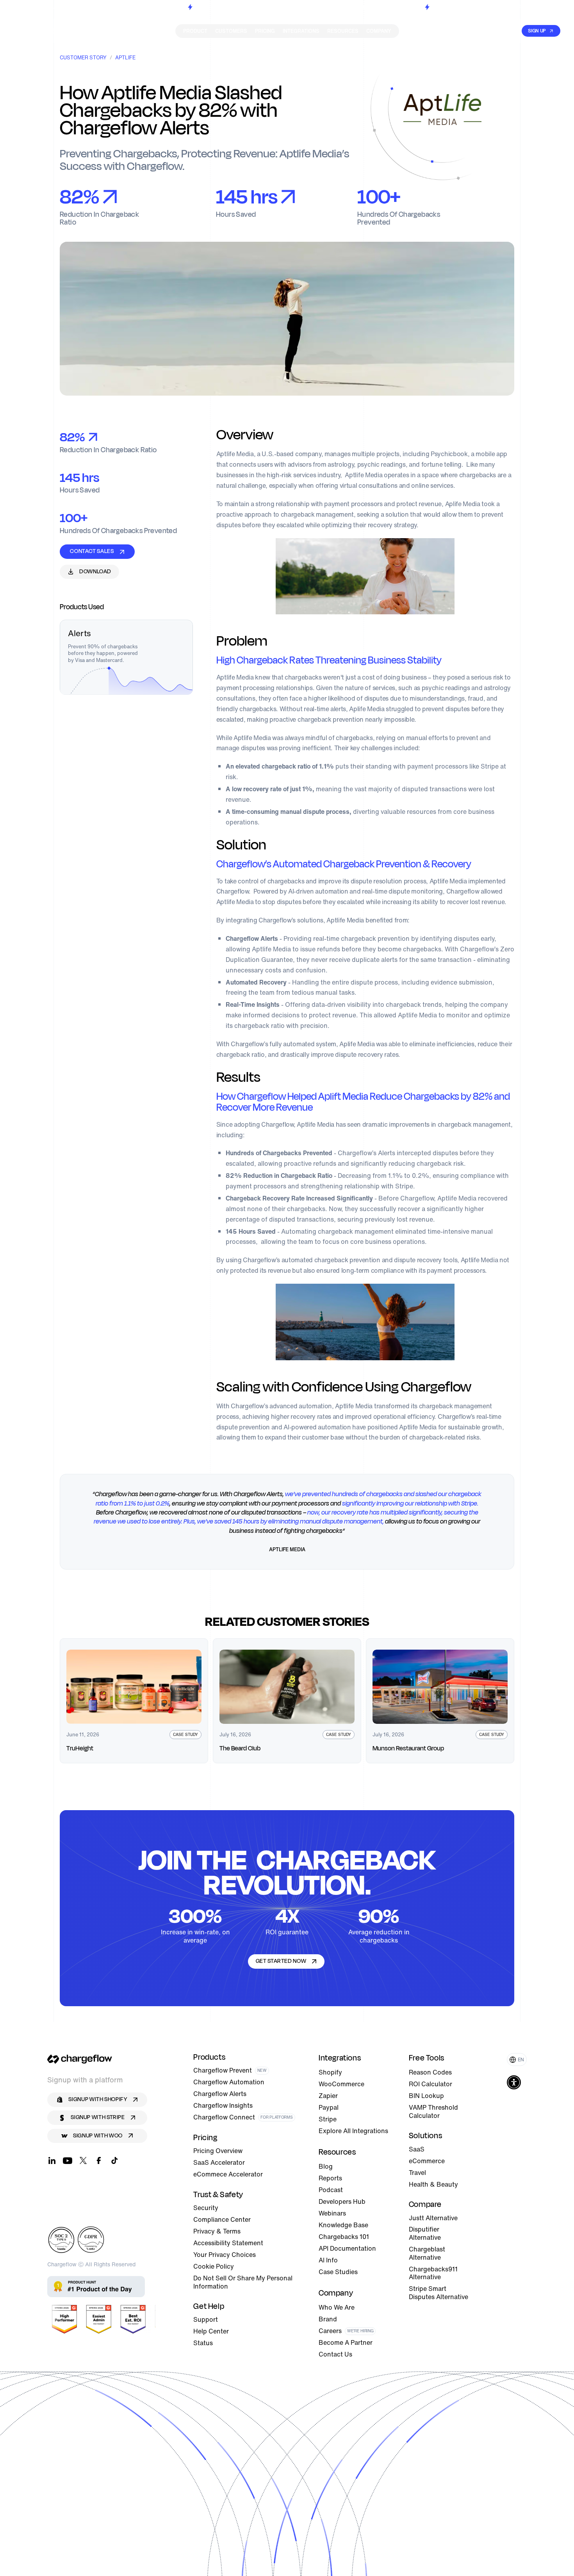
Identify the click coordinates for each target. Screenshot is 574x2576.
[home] (44, 31)
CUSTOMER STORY (83, 58)
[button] (517, 2060)
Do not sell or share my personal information (243, 2282)
